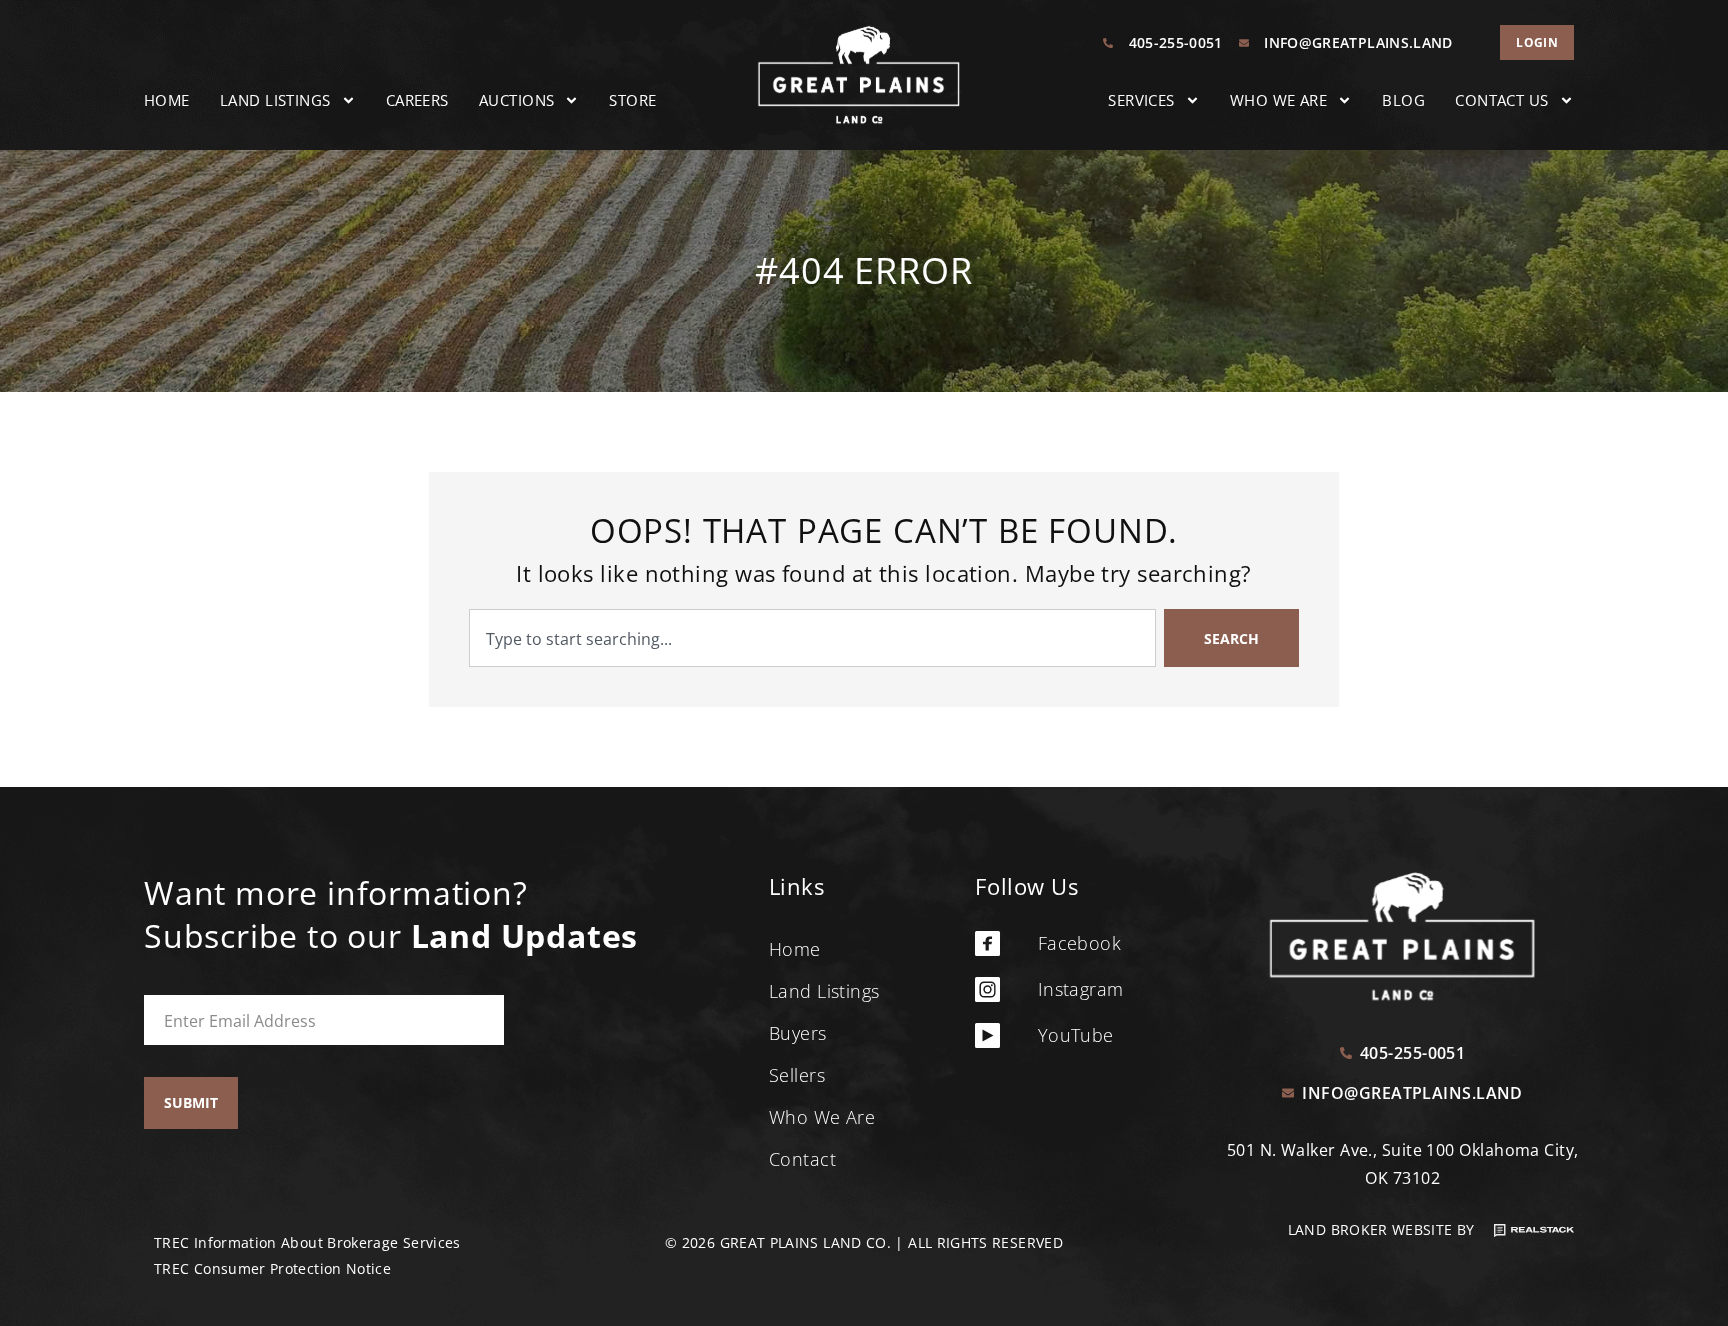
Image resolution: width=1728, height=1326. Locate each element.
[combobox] (812, 638)
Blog (1403, 100)
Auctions (517, 100)
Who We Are (1279, 100)
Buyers (798, 1033)
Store (632, 100)
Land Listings (275, 100)
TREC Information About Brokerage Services (307, 1242)
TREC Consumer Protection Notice (272, 1268)
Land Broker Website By (1383, 1229)
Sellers (797, 1075)
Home (167, 100)
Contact (802, 1159)
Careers (417, 100)
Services (1141, 100)
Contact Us (1502, 100)
